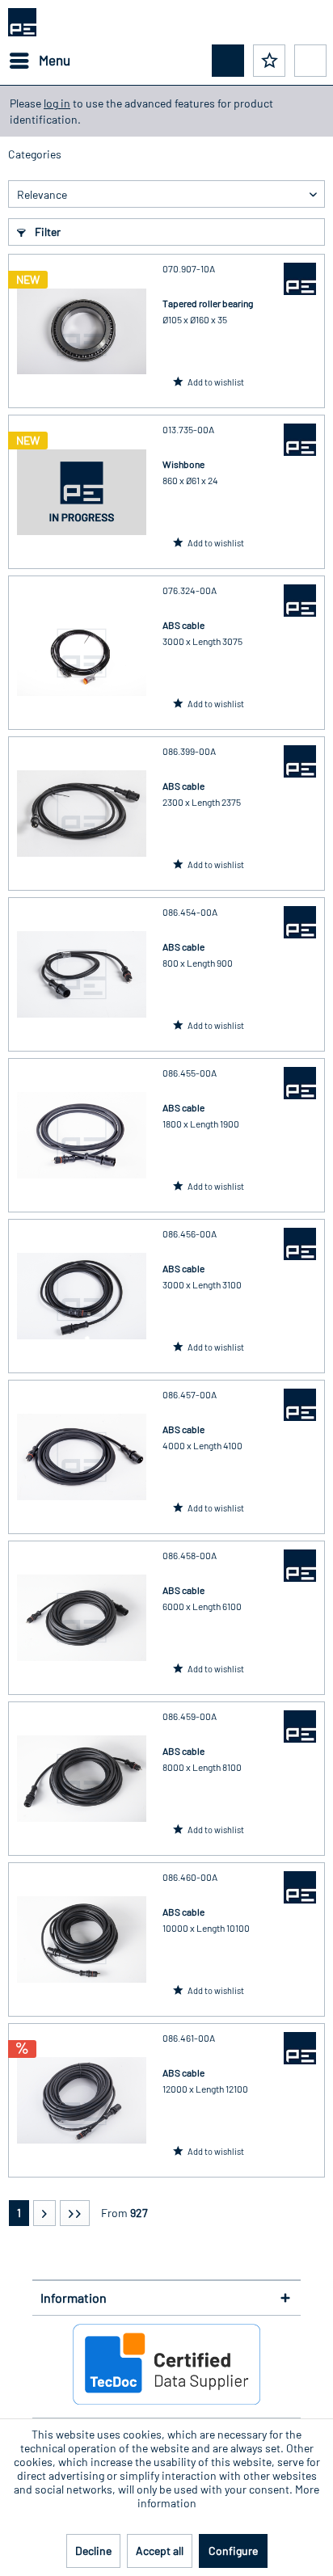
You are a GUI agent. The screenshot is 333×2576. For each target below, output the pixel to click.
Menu (55, 60)
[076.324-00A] (82, 653)
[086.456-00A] (82, 1296)
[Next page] (44, 2213)
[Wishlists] (269, 61)
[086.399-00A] (82, 814)
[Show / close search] (228, 61)
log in (57, 103)
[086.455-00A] (82, 1135)
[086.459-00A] (82, 1779)
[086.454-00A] (82, 974)
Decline (93, 2551)
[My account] (310, 61)
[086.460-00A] (82, 1939)
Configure (233, 2551)
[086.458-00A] (82, 1618)
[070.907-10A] (82, 331)
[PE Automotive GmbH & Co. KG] (300, 279)
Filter (46, 232)
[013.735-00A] (82, 492)
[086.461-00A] (82, 2100)
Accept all (160, 2551)
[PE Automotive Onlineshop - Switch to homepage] (22, 22)
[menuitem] (39, 61)
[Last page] (75, 2213)
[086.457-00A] (82, 1457)
